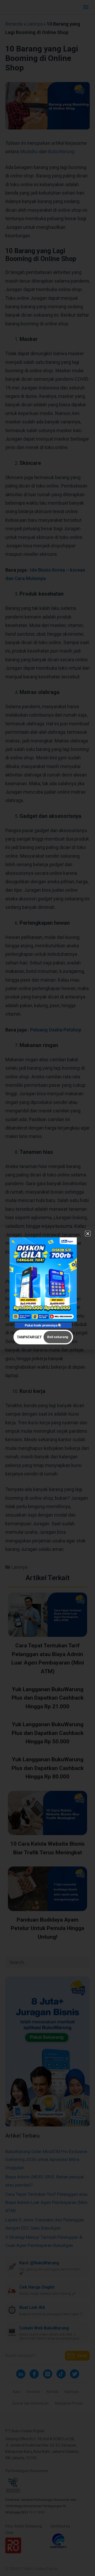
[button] (88, 1234)
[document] (47, 1288)
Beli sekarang (58, 1337)
